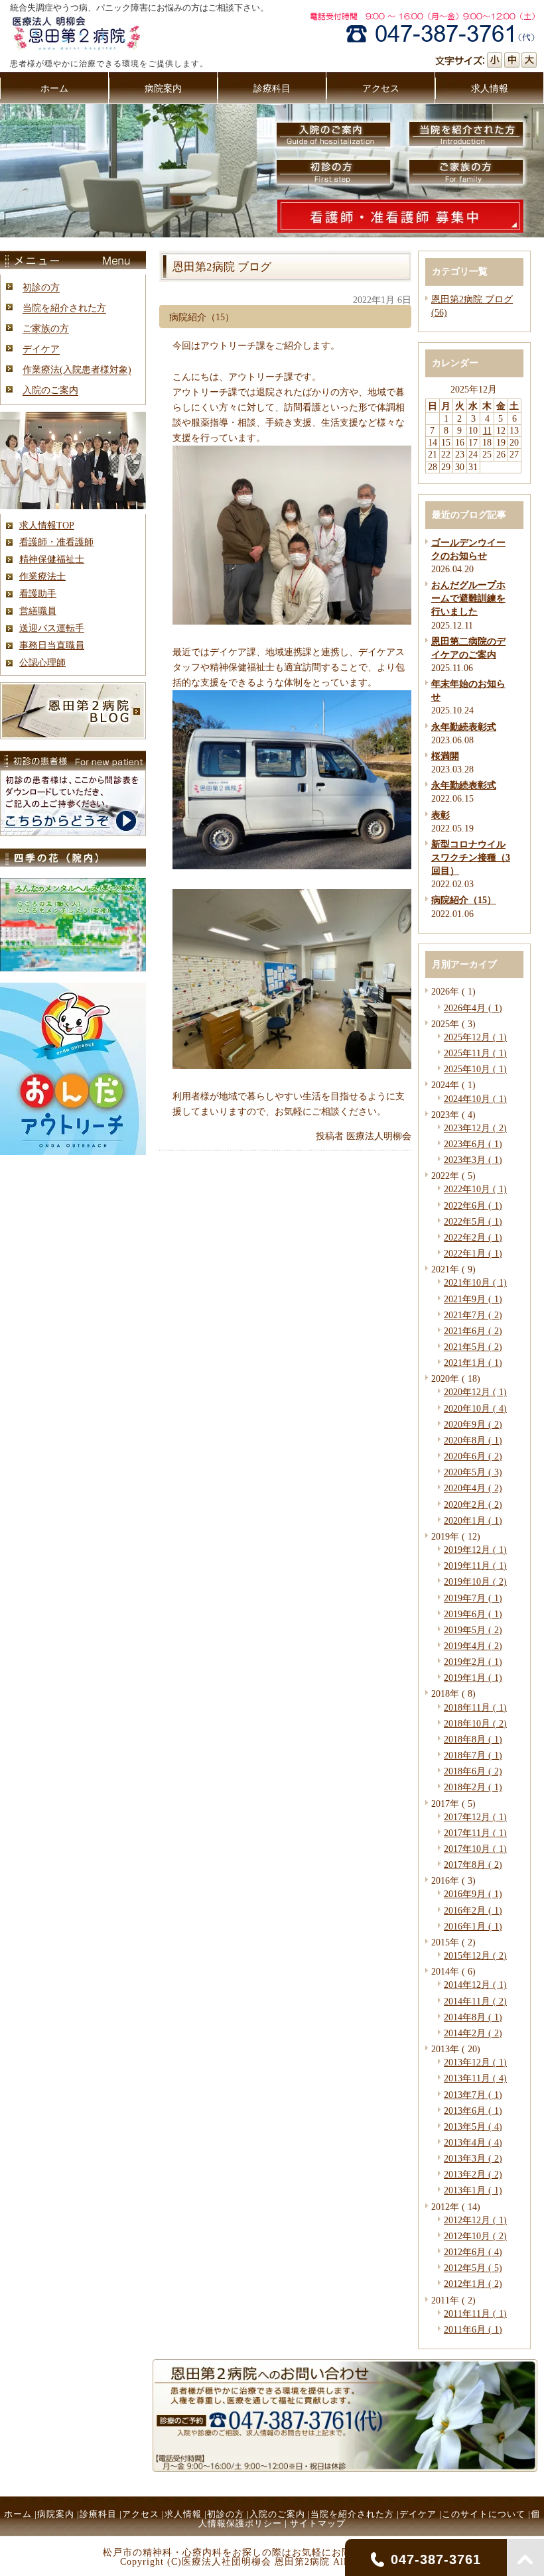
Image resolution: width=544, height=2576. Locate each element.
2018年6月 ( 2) (473, 1771)
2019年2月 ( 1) (473, 1662)
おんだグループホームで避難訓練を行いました (468, 598)
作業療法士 (42, 576)
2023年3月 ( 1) (473, 1160)
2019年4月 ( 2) (473, 1646)
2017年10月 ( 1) (475, 1849)
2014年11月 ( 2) (475, 2001)
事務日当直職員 (52, 645)
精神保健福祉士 (52, 559)
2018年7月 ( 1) (473, 1755)
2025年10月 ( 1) (475, 1069)
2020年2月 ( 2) (473, 1504)
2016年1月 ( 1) (473, 1926)
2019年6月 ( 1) (473, 1614)
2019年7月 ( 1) (473, 1598)
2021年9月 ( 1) (473, 1299)
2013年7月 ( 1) (473, 2095)
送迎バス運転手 (52, 628)
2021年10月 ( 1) (475, 1282)
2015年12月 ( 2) (475, 1955)
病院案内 (56, 2514)
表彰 (441, 815)
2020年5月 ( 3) (473, 1472)
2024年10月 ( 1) (475, 1099)
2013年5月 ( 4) (473, 2126)
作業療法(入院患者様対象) (77, 369)
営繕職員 (38, 611)
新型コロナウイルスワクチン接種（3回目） (471, 857)
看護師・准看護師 (56, 542)
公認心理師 (42, 662)
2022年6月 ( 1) (473, 1205)
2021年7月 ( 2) (473, 1315)
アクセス (141, 2514)
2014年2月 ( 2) (473, 2033)
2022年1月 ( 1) (473, 1253)
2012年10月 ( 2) (475, 2236)
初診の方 (41, 287)
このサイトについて (484, 2514)
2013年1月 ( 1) (473, 2190)
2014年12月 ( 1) (475, 1985)
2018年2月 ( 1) (473, 1787)
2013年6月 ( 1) (473, 2111)
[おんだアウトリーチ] (73, 1152)
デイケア (41, 349)
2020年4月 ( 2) (473, 1488)
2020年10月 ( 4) (475, 1408)
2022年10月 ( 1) (475, 1189)
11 (487, 430)
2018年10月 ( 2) (475, 1723)
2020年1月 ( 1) (473, 1520)
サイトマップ (318, 2523)
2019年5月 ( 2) (473, 1630)
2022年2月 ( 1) (473, 1237)
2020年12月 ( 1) (475, 1392)
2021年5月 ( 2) (473, 1347)
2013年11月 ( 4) (475, 2078)
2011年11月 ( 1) (475, 2313)
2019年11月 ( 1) (475, 1565)
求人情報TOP (47, 525)
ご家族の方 (46, 328)
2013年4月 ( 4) (473, 2142)
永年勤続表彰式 (464, 727)
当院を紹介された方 (64, 308)
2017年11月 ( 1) (475, 1833)
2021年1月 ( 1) (473, 1363)
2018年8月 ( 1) (473, 1739)
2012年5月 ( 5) (473, 2268)
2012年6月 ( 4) (473, 2252)
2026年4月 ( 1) (473, 1008)
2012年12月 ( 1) (475, 2220)
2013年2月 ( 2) (473, 2174)
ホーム (18, 2514)
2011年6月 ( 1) (473, 2329)
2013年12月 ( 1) (475, 2062)
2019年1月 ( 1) (473, 1678)
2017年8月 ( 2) (473, 1865)
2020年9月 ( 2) (473, 1424)
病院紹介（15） (464, 900)
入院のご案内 (50, 390)
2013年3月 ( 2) (473, 2158)
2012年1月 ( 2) (473, 2284)
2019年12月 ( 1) (475, 1550)
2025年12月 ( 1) (475, 1037)
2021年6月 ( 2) (473, 1331)
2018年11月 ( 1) (475, 1707)
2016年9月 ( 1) (473, 1894)
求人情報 (183, 2514)
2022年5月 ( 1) (473, 1221)
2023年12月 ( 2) (475, 1128)
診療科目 (98, 2514)
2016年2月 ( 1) (473, 1910)
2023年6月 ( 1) (473, 1144)
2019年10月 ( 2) (475, 1581)
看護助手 (38, 593)
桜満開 (445, 756)
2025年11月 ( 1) (475, 1053)
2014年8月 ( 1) (473, 2017)
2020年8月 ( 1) (473, 1440)
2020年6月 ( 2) (473, 1456)
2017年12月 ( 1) (475, 1817)
